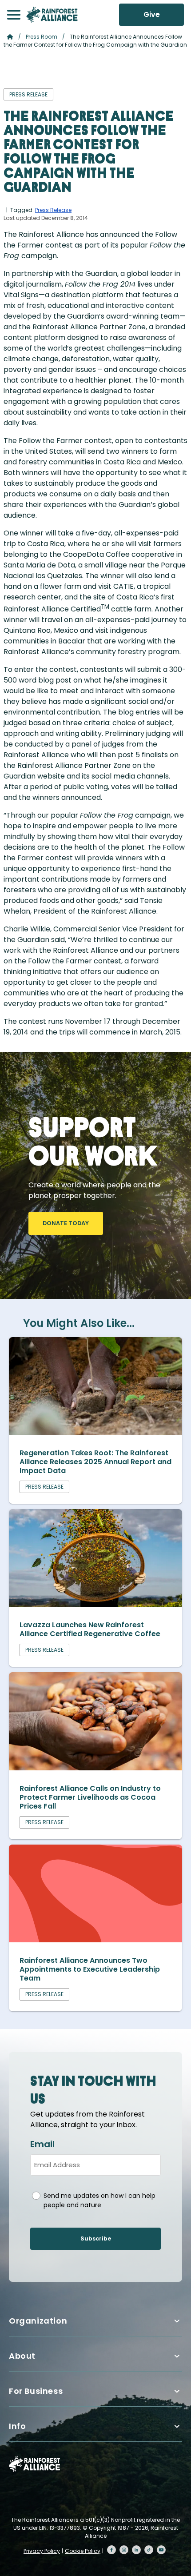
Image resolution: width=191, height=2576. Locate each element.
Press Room (42, 37)
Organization (38, 2321)
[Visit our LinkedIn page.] (136, 2550)
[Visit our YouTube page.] (161, 2550)
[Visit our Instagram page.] (124, 2550)
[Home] (52, 15)
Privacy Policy (42, 2551)
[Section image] (95, 1432)
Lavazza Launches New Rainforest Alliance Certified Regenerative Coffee (91, 1629)
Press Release (53, 210)
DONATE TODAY (66, 1223)
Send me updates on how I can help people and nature (99, 2200)
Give (152, 14)
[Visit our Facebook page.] (111, 2550)
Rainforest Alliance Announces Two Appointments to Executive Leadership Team (90, 1969)
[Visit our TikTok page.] (149, 2550)
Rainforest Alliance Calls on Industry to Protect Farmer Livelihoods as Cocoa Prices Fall (90, 1797)
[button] (14, 15)
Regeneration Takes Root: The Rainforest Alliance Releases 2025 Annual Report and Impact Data (95, 1462)
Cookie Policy (83, 2551)
